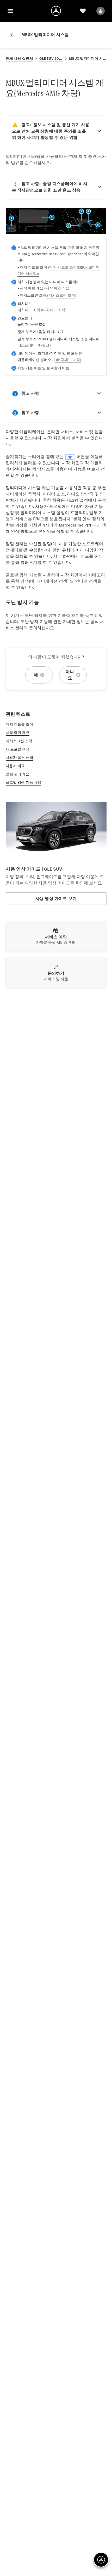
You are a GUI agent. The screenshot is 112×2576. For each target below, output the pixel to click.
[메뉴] (10, 11)
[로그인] (101, 11)
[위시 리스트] (83, 11)
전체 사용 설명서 (20, 59)
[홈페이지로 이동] (56, 11)
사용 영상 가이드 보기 (56, 898)
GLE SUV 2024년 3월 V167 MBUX (51, 59)
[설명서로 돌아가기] (14, 35)
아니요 (70, 675)
